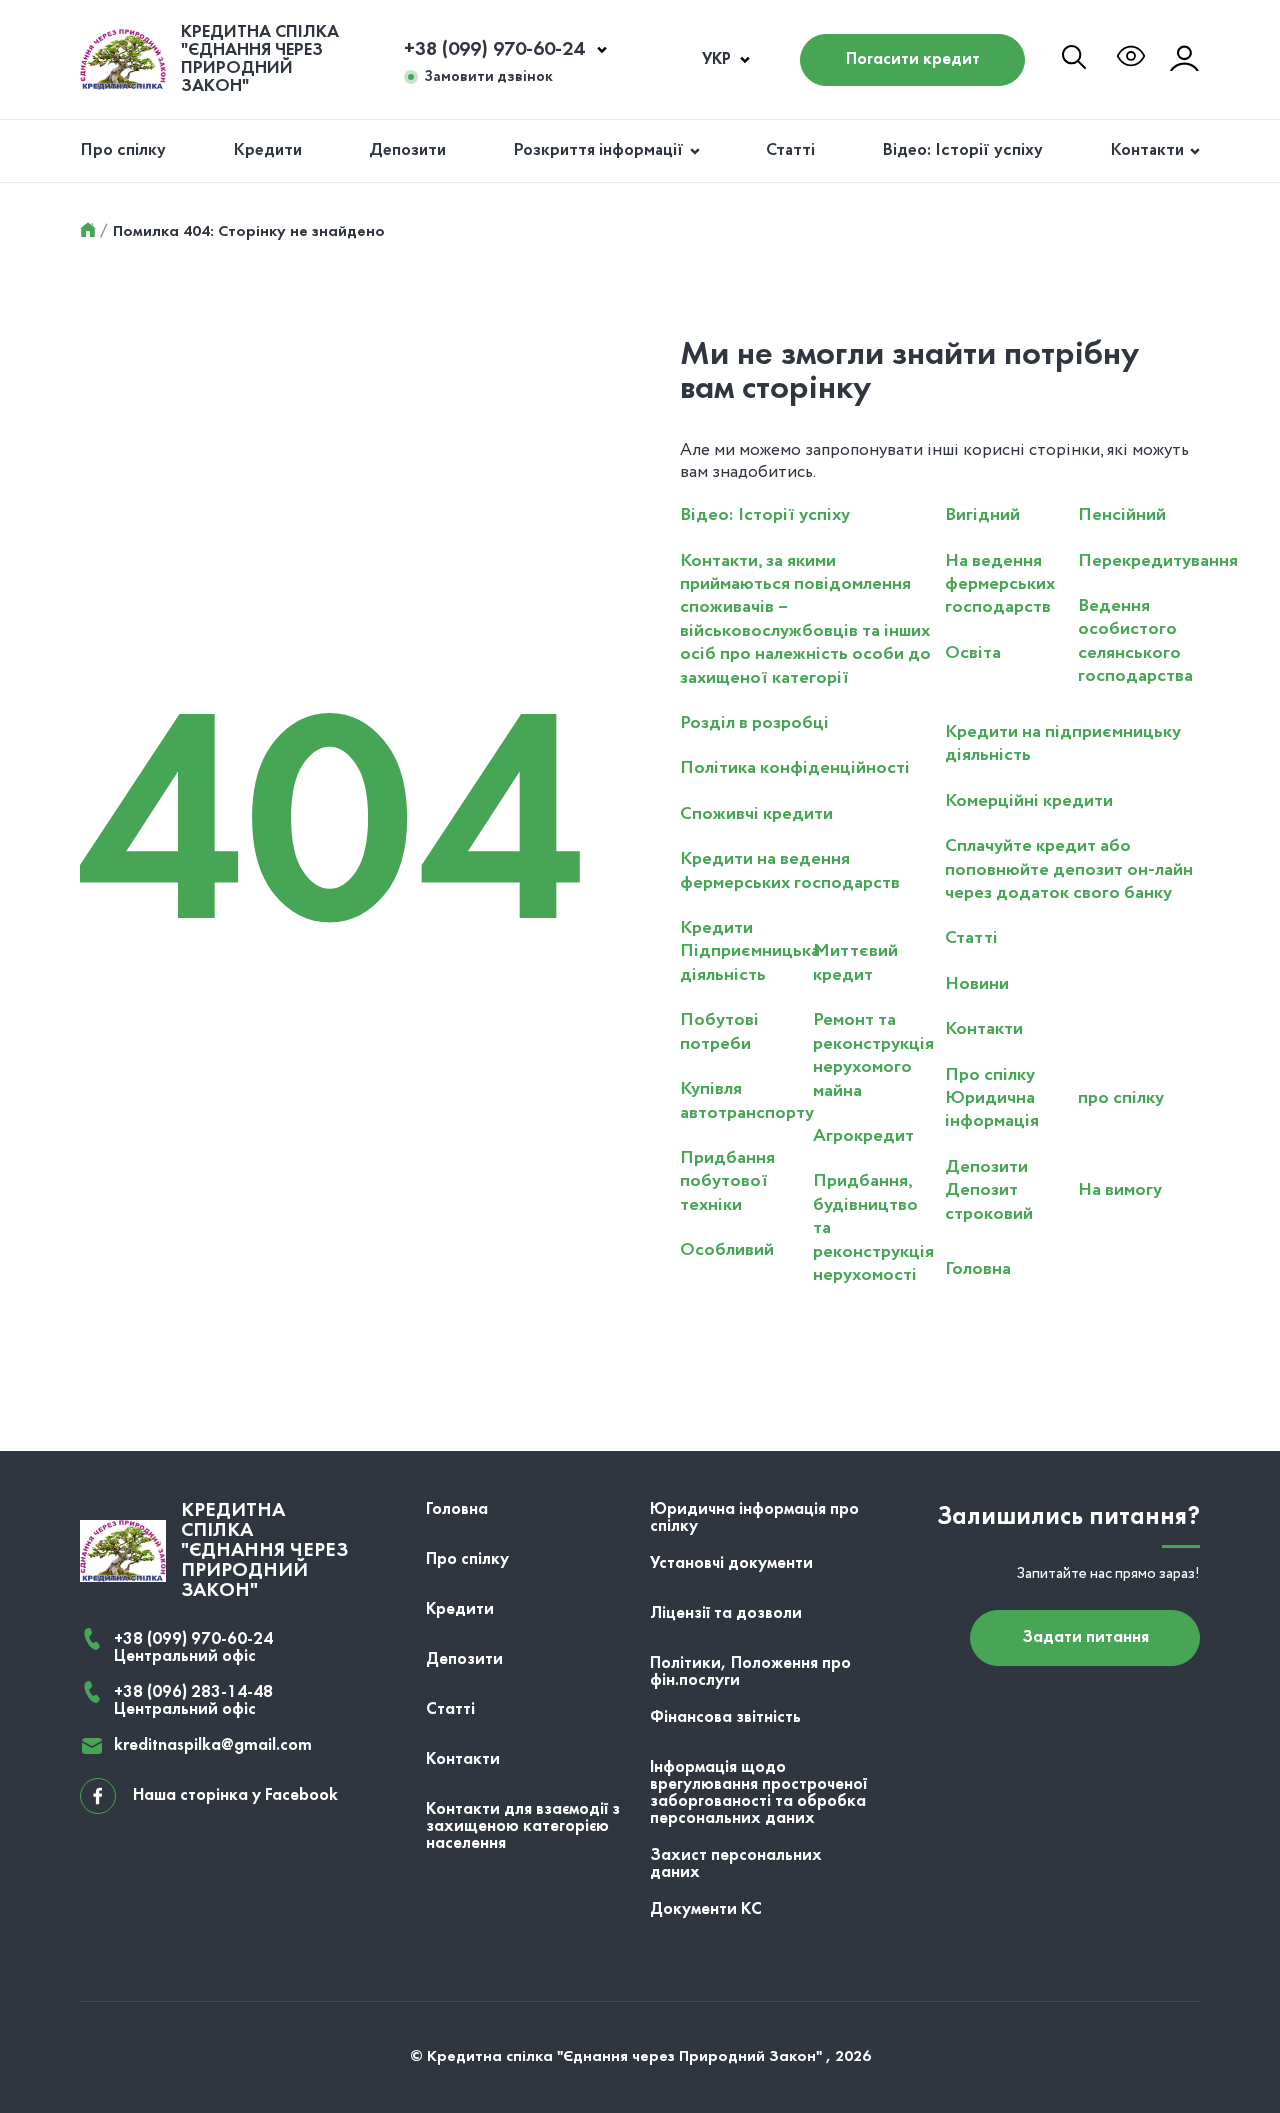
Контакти (1147, 150)
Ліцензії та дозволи (726, 1613)
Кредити (267, 150)
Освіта (973, 653)
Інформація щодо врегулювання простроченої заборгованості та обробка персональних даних (758, 1793)
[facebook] (98, 1796)
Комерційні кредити (1029, 801)
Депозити (407, 150)
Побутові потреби (719, 1031)
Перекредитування (1158, 561)
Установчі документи (731, 1563)
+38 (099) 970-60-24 (494, 50)
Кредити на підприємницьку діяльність (1063, 743)
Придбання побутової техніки (727, 1181)
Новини (977, 984)
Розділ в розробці (754, 723)
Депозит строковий (989, 1201)
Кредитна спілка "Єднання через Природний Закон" (260, 59)
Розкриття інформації (598, 150)
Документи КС (706, 1909)
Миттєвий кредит (855, 962)
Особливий (727, 1250)
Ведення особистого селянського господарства (1135, 641)
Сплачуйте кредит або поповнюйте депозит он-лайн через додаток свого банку (1069, 869)
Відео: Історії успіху (962, 150)
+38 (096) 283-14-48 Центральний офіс (193, 1701)
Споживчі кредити (756, 814)
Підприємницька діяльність (750, 962)
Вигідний (982, 515)
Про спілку (123, 150)
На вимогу (1120, 1190)
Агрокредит (863, 1136)
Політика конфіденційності (795, 768)
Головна (978, 1269)
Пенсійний (1122, 515)
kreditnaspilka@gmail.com (213, 1745)
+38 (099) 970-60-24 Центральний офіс (193, 1648)
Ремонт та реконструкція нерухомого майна (873, 1055)
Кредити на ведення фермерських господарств (790, 870)
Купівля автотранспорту (747, 1100)
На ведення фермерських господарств (1000, 584)
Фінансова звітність (725, 1717)
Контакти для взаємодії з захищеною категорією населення (523, 1826)
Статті (790, 150)
